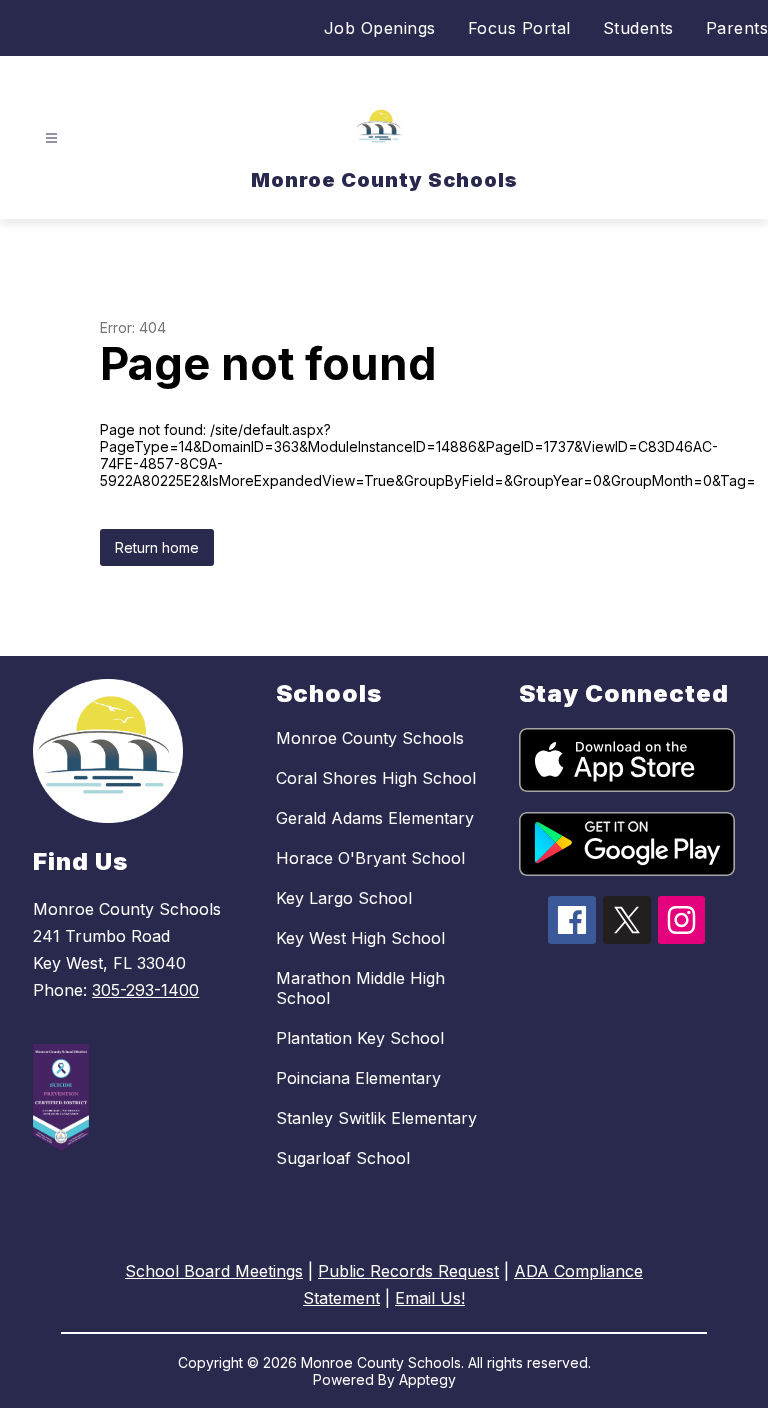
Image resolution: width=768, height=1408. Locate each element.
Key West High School (360, 938)
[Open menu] (51, 138)
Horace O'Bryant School (370, 858)
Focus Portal (519, 28)
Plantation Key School (360, 1038)
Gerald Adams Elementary (375, 818)
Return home (157, 547)
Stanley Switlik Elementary (376, 1118)
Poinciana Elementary (358, 1078)
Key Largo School (344, 898)
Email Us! (430, 1298)
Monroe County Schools (370, 738)
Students (638, 28)
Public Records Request (408, 1271)
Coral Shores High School (376, 778)
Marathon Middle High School (360, 988)
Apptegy (427, 1379)
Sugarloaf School (343, 1158)
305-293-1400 (145, 990)
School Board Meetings (214, 1271)
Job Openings (380, 28)
